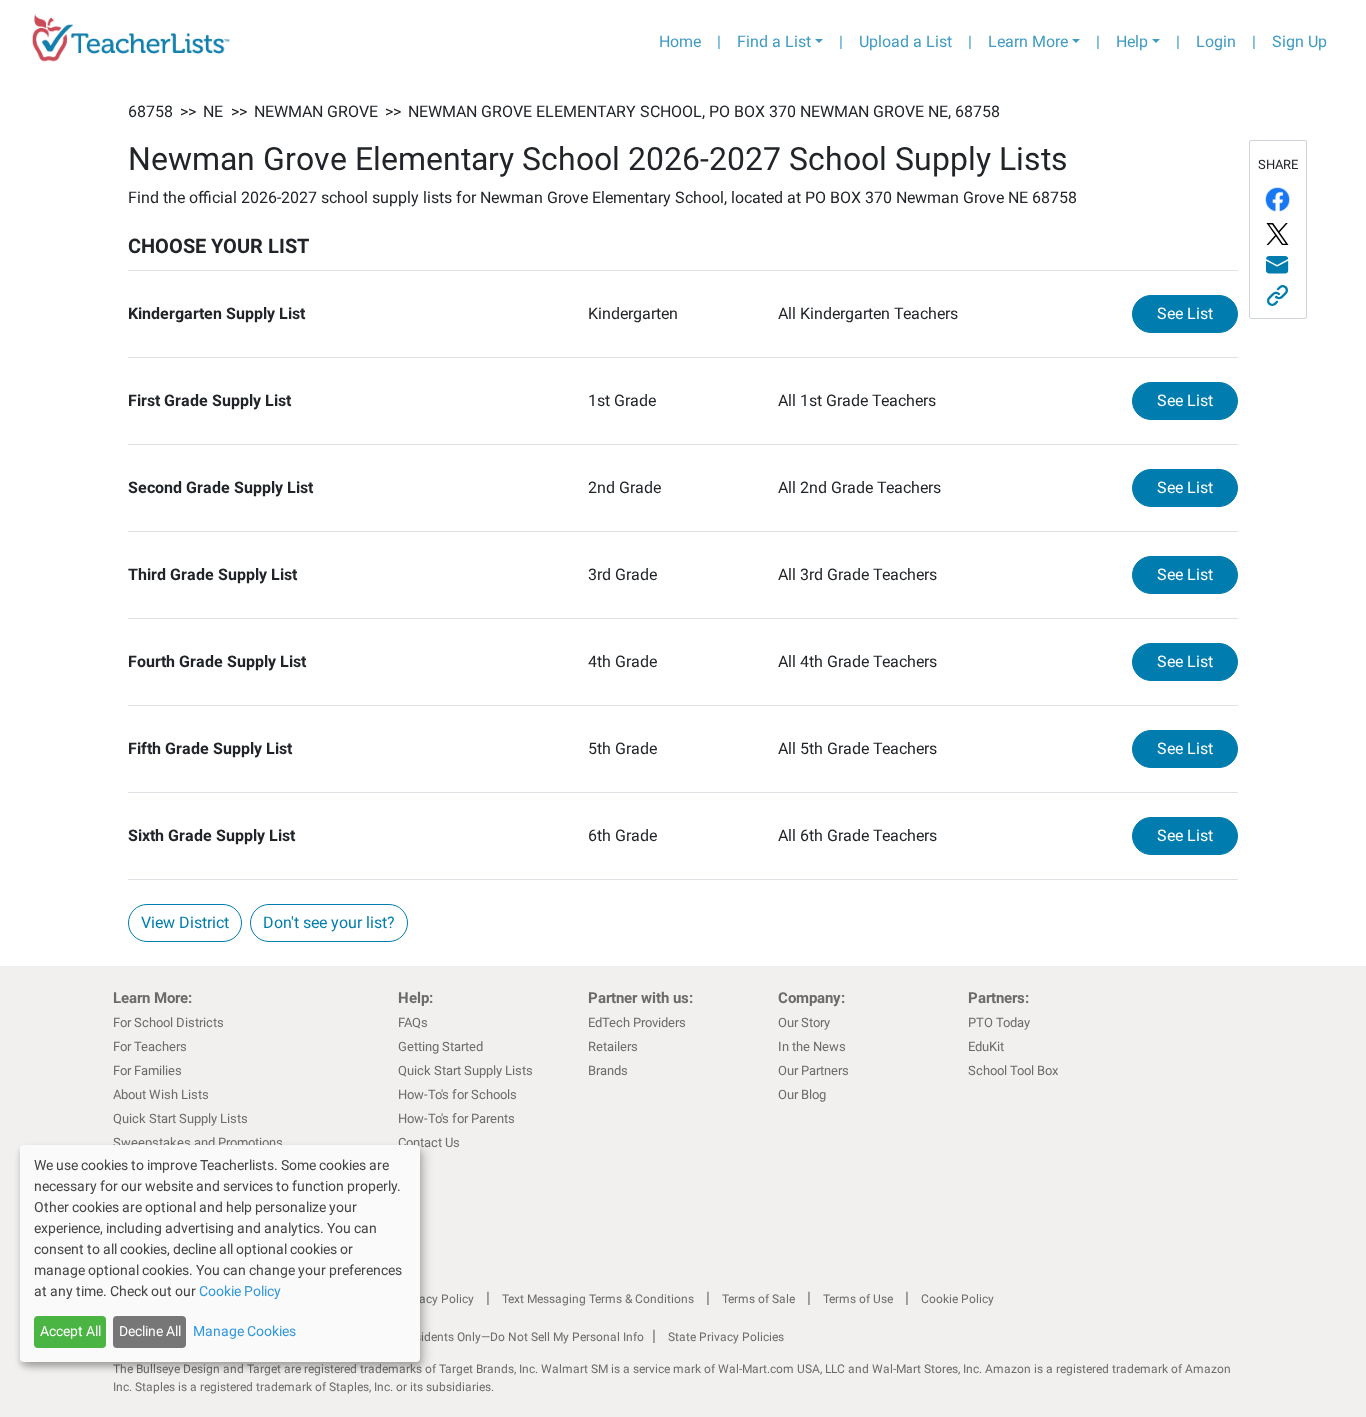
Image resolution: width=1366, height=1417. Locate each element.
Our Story (804, 1022)
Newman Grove (316, 111)
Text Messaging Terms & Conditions (598, 1299)
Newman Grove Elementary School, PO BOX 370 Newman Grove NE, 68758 (704, 111)
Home (680, 41)
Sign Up (1299, 41)
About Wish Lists (161, 1094)
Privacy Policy (436, 1299)
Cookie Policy (957, 1299)
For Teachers (150, 1046)
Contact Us (429, 1142)
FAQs (413, 1022)
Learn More (1028, 41)
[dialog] (220, 1253)
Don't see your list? (329, 922)
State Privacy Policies (726, 1337)
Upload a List (905, 41)
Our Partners (813, 1070)
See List (1197, 313)
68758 (150, 111)
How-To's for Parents (456, 1118)
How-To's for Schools (457, 1094)
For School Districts (168, 1022)
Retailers (613, 1046)
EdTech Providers (637, 1022)
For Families (147, 1070)
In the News (812, 1046)
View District (185, 922)
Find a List (774, 41)
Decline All (150, 1331)
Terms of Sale (758, 1299)
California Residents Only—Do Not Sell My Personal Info (495, 1337)
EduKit (986, 1046)
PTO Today (999, 1022)
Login (1216, 41)
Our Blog (802, 1094)
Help (1132, 41)
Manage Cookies (244, 1331)
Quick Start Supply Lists (180, 1118)
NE (213, 111)
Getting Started (440, 1046)
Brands (608, 1070)
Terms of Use (858, 1299)
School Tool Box (1013, 1070)
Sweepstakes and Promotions (198, 1142)
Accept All (70, 1331)
